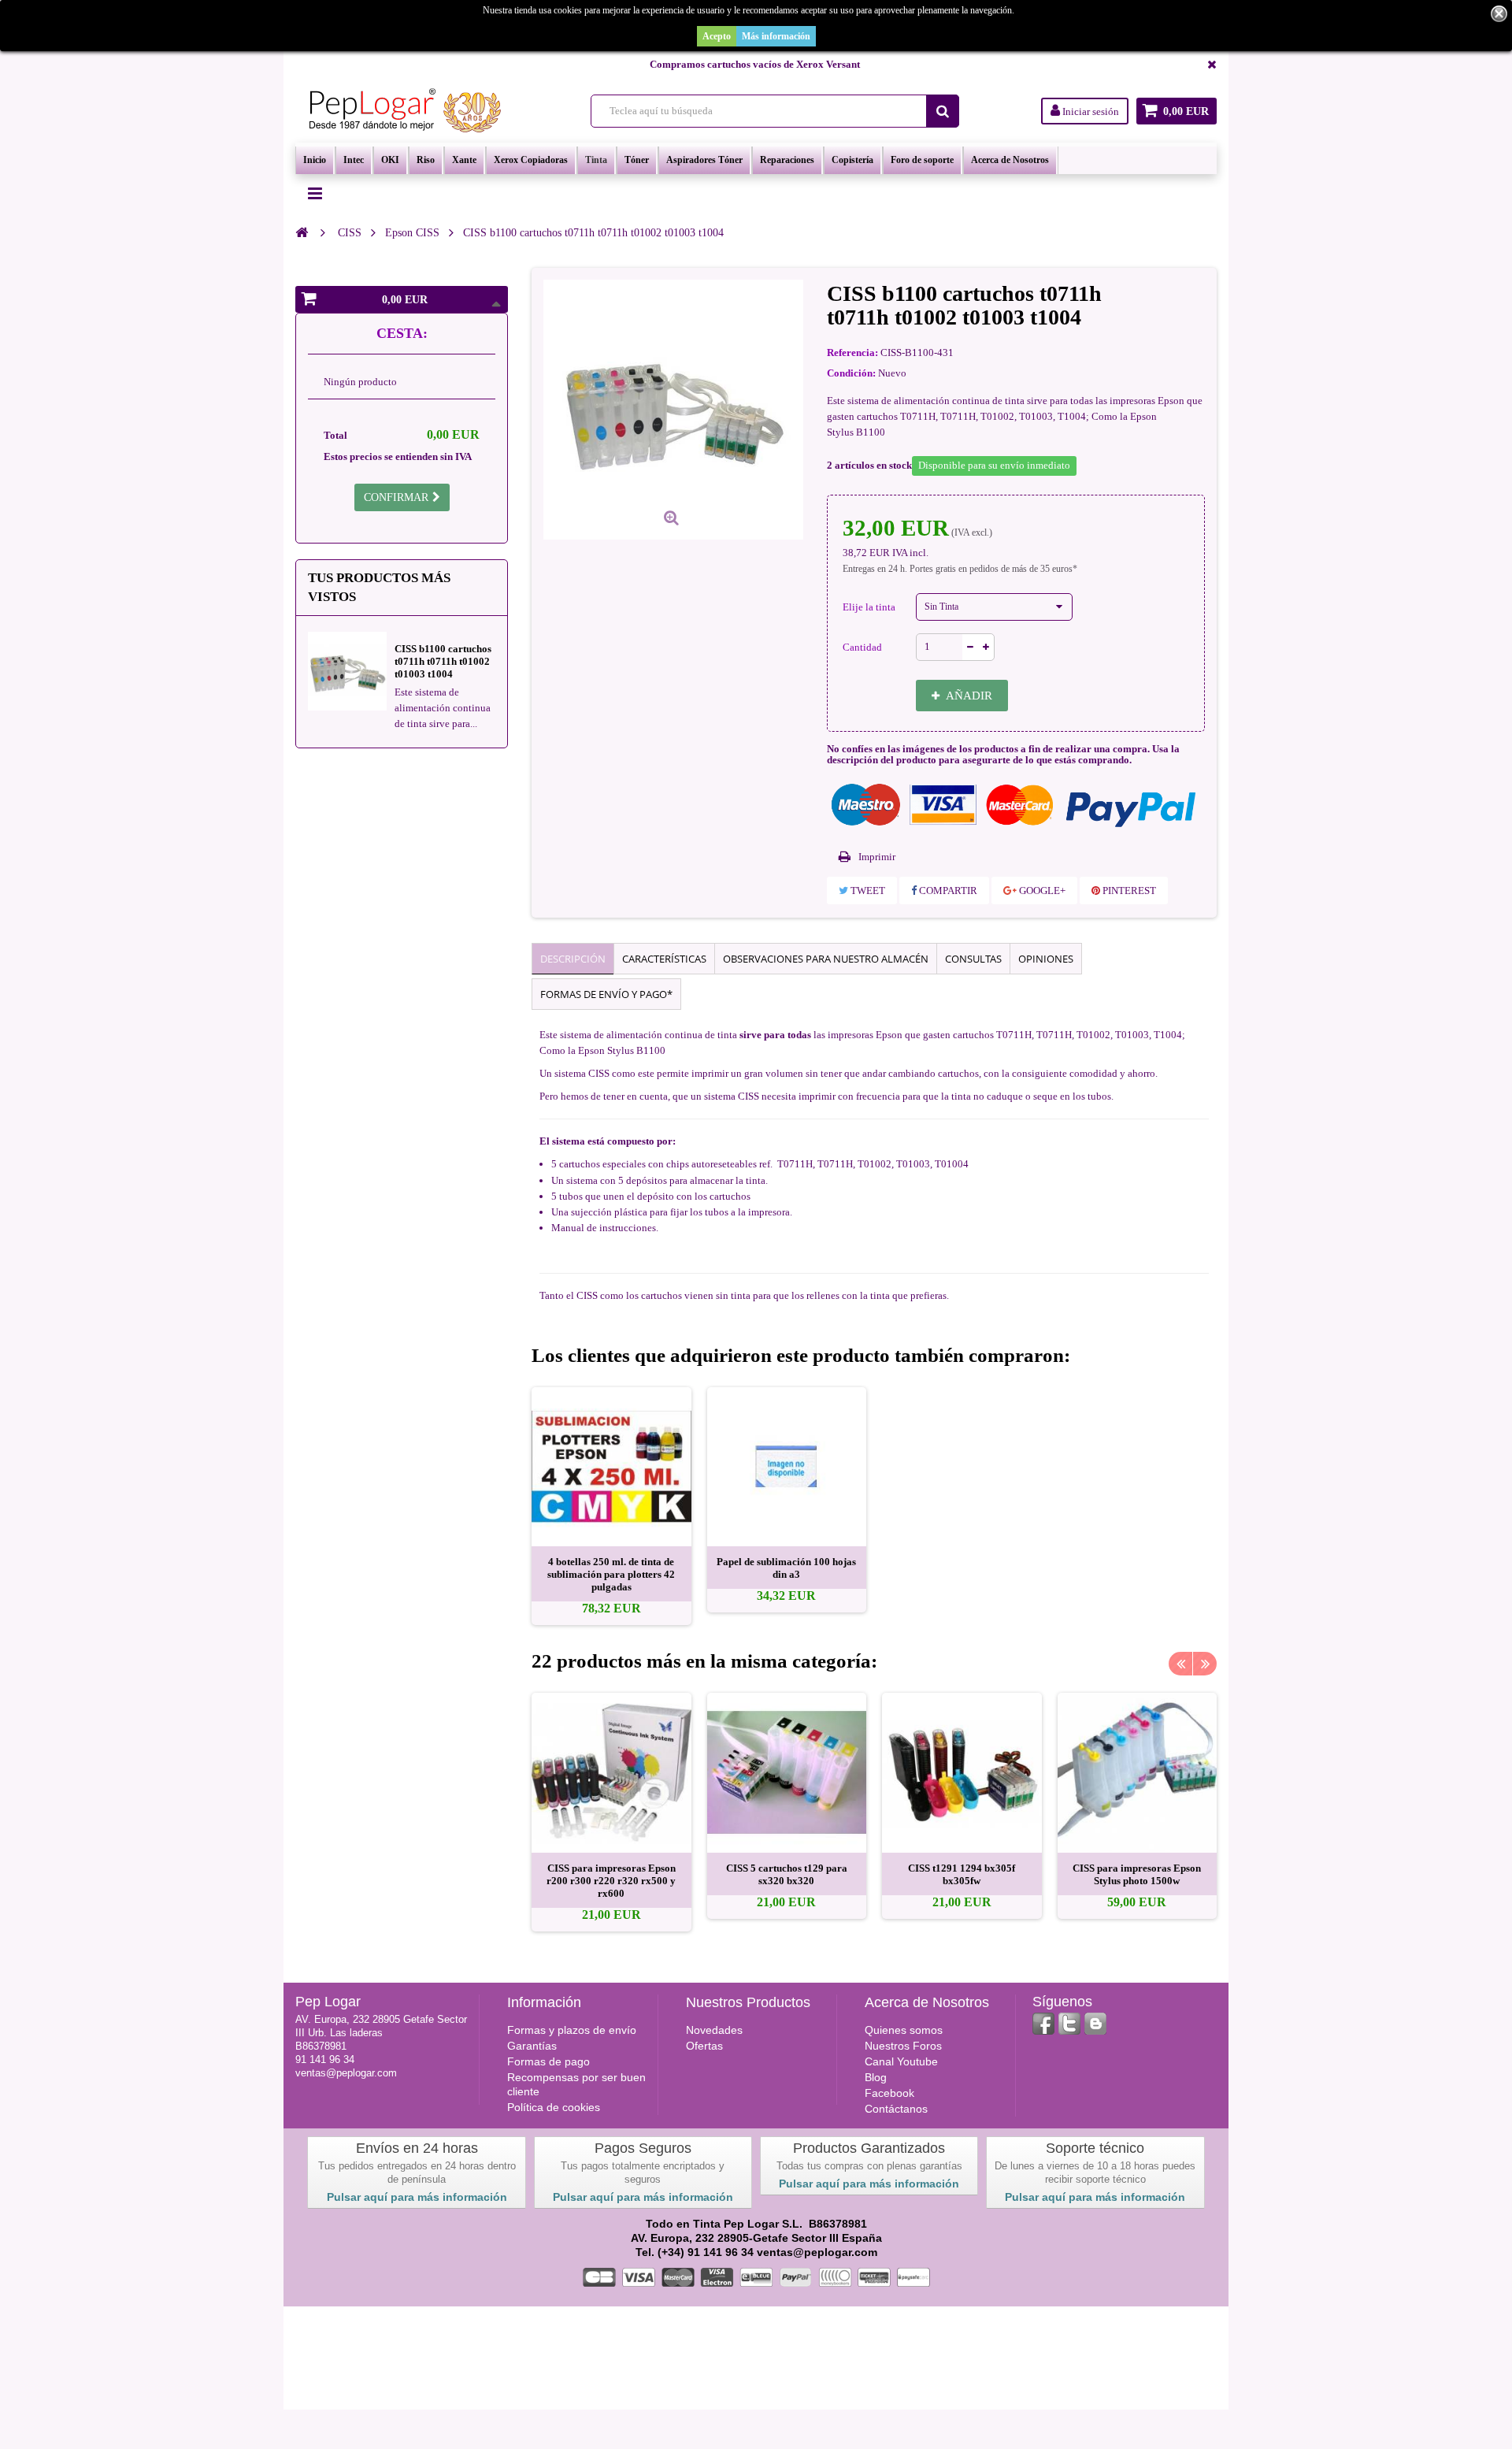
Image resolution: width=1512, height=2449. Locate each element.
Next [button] (1205, 1664)
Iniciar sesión (1090, 111)
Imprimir (877, 857)
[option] (611, 1507)
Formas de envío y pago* (606, 994)
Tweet (867, 891)
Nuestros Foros (903, 2046)
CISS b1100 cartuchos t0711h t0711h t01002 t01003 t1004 (443, 661)
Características (664, 959)
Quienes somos (904, 2030)
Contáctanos (896, 2109)
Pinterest (1128, 891)
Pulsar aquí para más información (417, 2197)
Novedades (714, 2030)
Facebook (889, 2093)
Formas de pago (548, 2061)
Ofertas (704, 2046)
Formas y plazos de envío (572, 2030)
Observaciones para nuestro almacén (826, 959)
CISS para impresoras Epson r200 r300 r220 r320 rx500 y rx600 (611, 1881)
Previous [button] (1180, 1664)
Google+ (1041, 891)
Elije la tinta (870, 607)
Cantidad (862, 647)
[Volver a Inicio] (302, 232)
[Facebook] (1043, 2024)
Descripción (573, 959)
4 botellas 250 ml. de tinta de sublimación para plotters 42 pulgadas (611, 1574)
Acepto (717, 36)
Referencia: (852, 353)
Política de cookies (554, 2107)
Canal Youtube (901, 2061)
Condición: (851, 373)
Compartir (947, 891)
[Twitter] (1069, 2024)
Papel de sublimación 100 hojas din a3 (786, 1568)
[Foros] (1095, 2024)
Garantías (532, 2046)
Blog (876, 2077)
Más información (776, 36)
